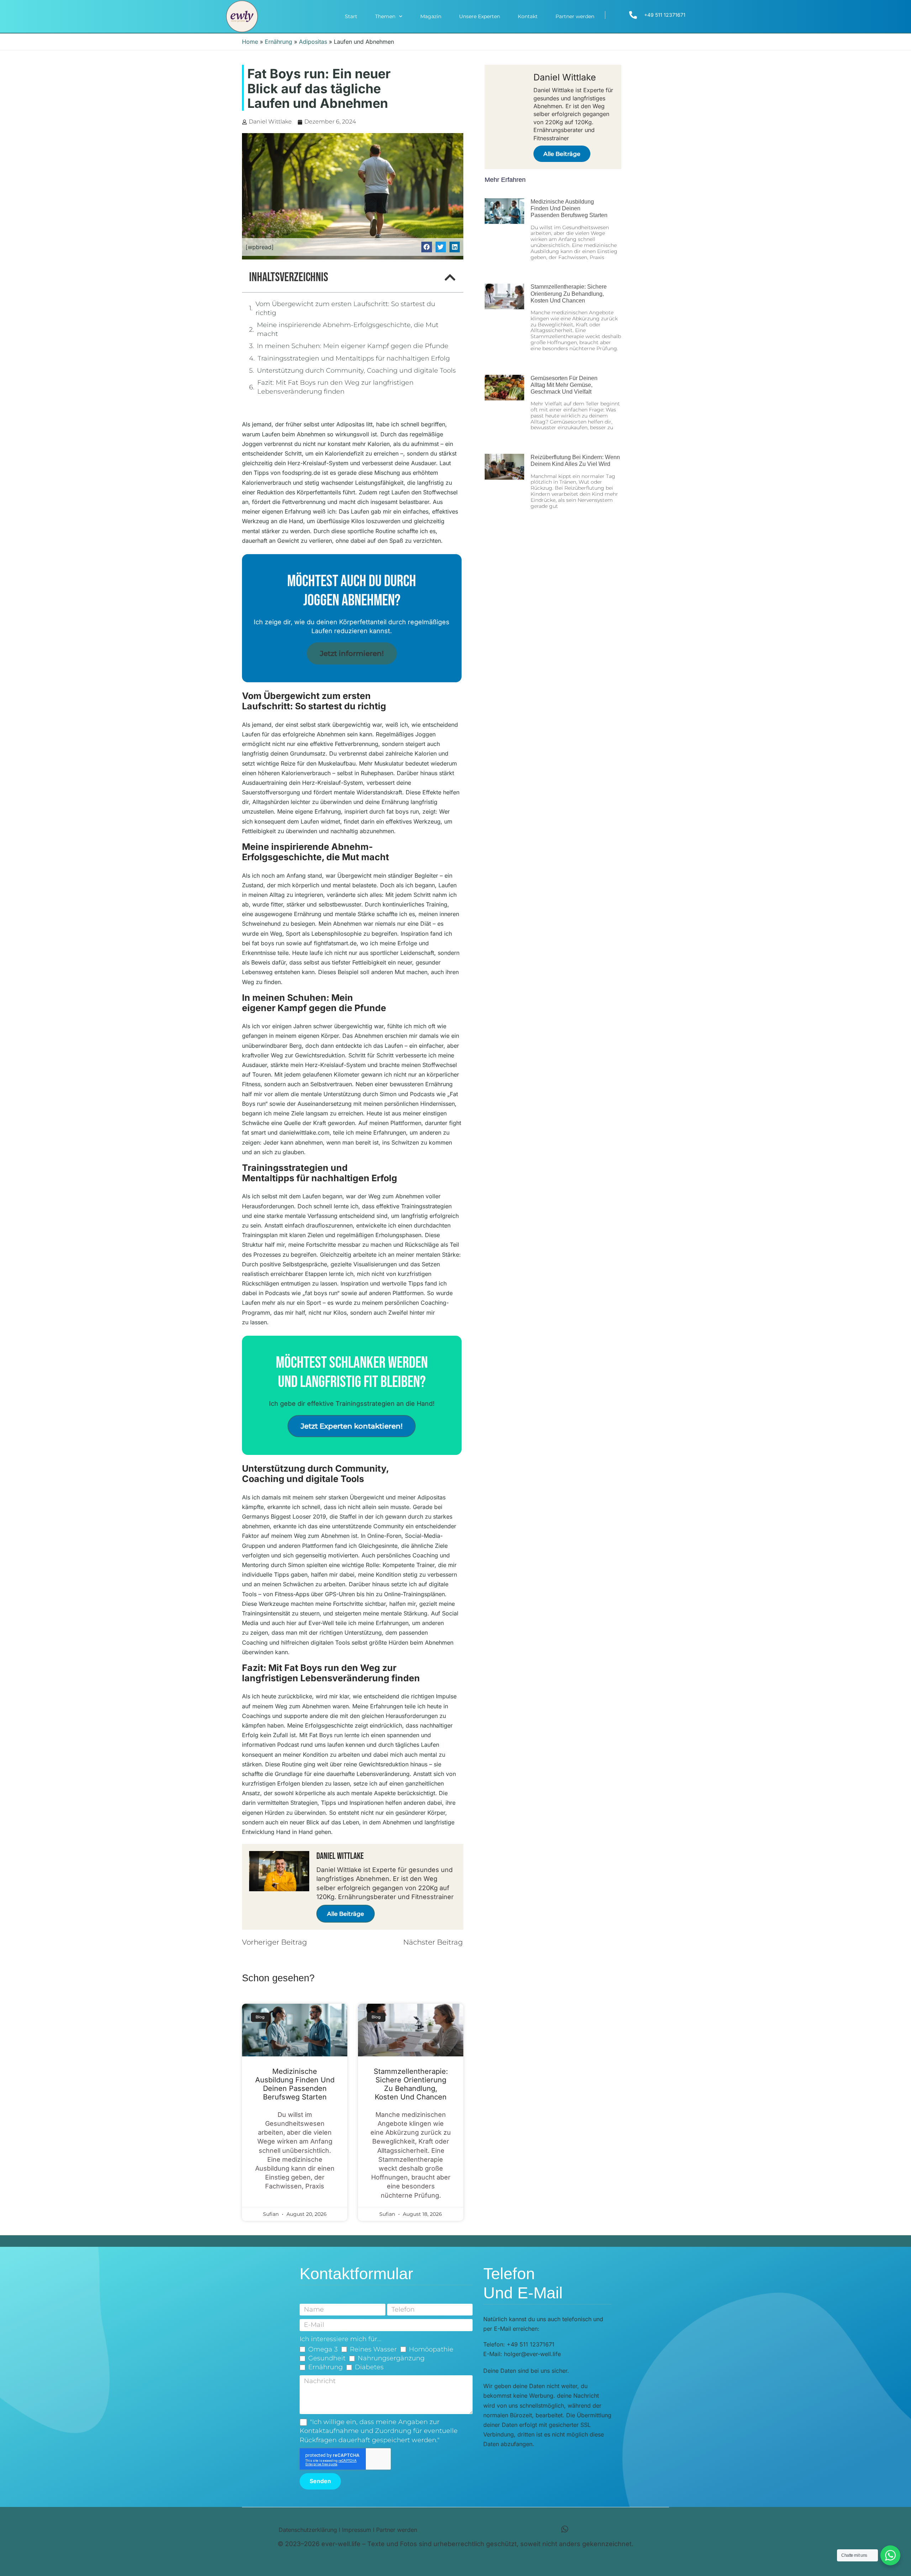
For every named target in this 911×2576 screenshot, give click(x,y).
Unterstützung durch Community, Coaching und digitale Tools (356, 370)
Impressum (357, 2530)
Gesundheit (327, 2358)
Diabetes (369, 2367)
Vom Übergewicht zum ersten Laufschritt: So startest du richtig (345, 308)
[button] (426, 247)
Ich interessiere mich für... (341, 2339)
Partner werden (575, 16)
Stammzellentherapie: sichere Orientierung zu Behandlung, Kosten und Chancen (411, 2084)
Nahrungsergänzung (391, 2358)
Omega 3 (323, 2349)
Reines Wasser (373, 2349)
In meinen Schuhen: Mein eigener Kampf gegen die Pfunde (353, 346)
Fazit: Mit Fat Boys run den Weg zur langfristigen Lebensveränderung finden (335, 387)
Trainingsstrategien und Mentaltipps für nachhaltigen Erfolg (354, 358)
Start (351, 16)
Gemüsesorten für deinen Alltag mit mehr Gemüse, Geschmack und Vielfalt (564, 385)
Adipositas (313, 42)
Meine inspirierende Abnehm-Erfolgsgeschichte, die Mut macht (348, 329)
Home (250, 42)
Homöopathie (431, 2349)
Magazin (431, 16)
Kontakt (528, 16)
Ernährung (278, 42)
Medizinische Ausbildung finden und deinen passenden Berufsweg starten (295, 2084)
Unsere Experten (480, 16)
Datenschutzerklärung (308, 2530)
